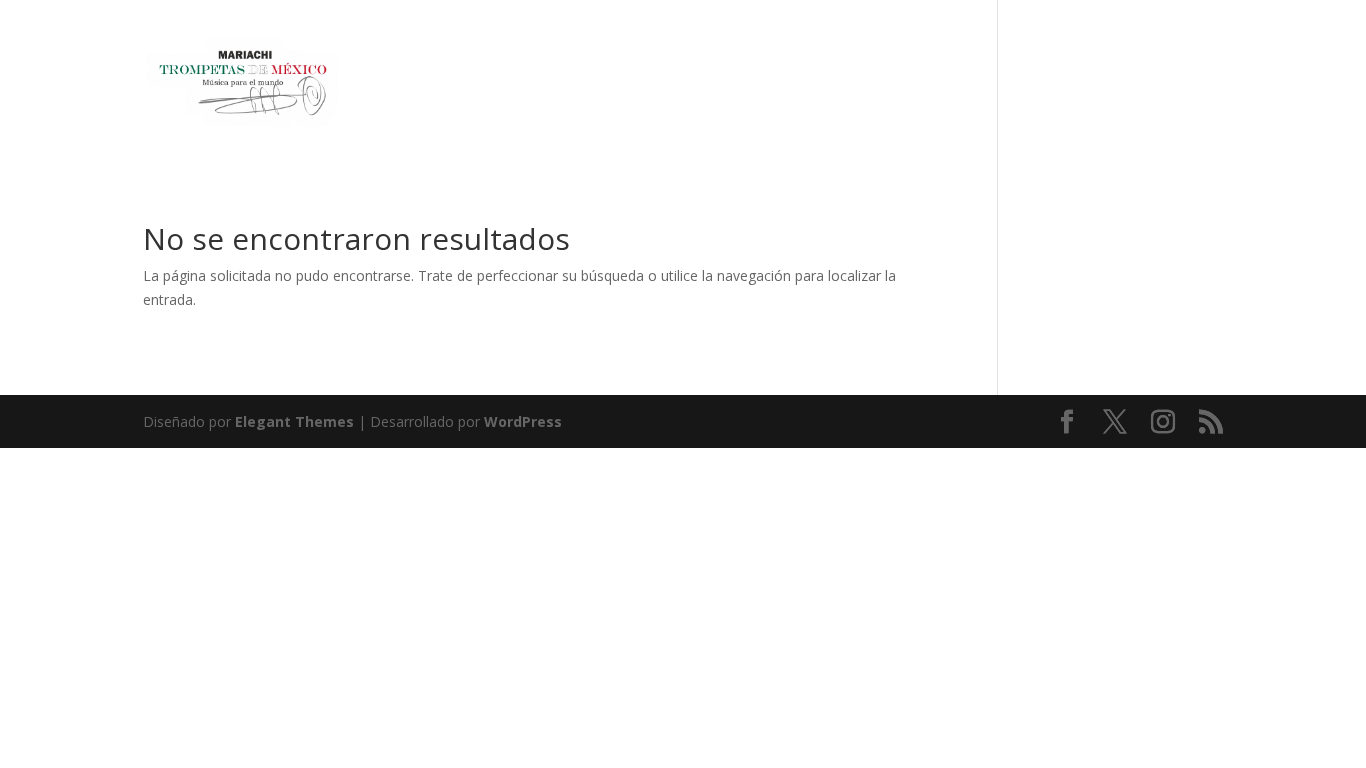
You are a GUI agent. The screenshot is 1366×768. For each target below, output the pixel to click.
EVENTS (1139, 85)
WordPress (523, 421)
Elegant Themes (294, 421)
